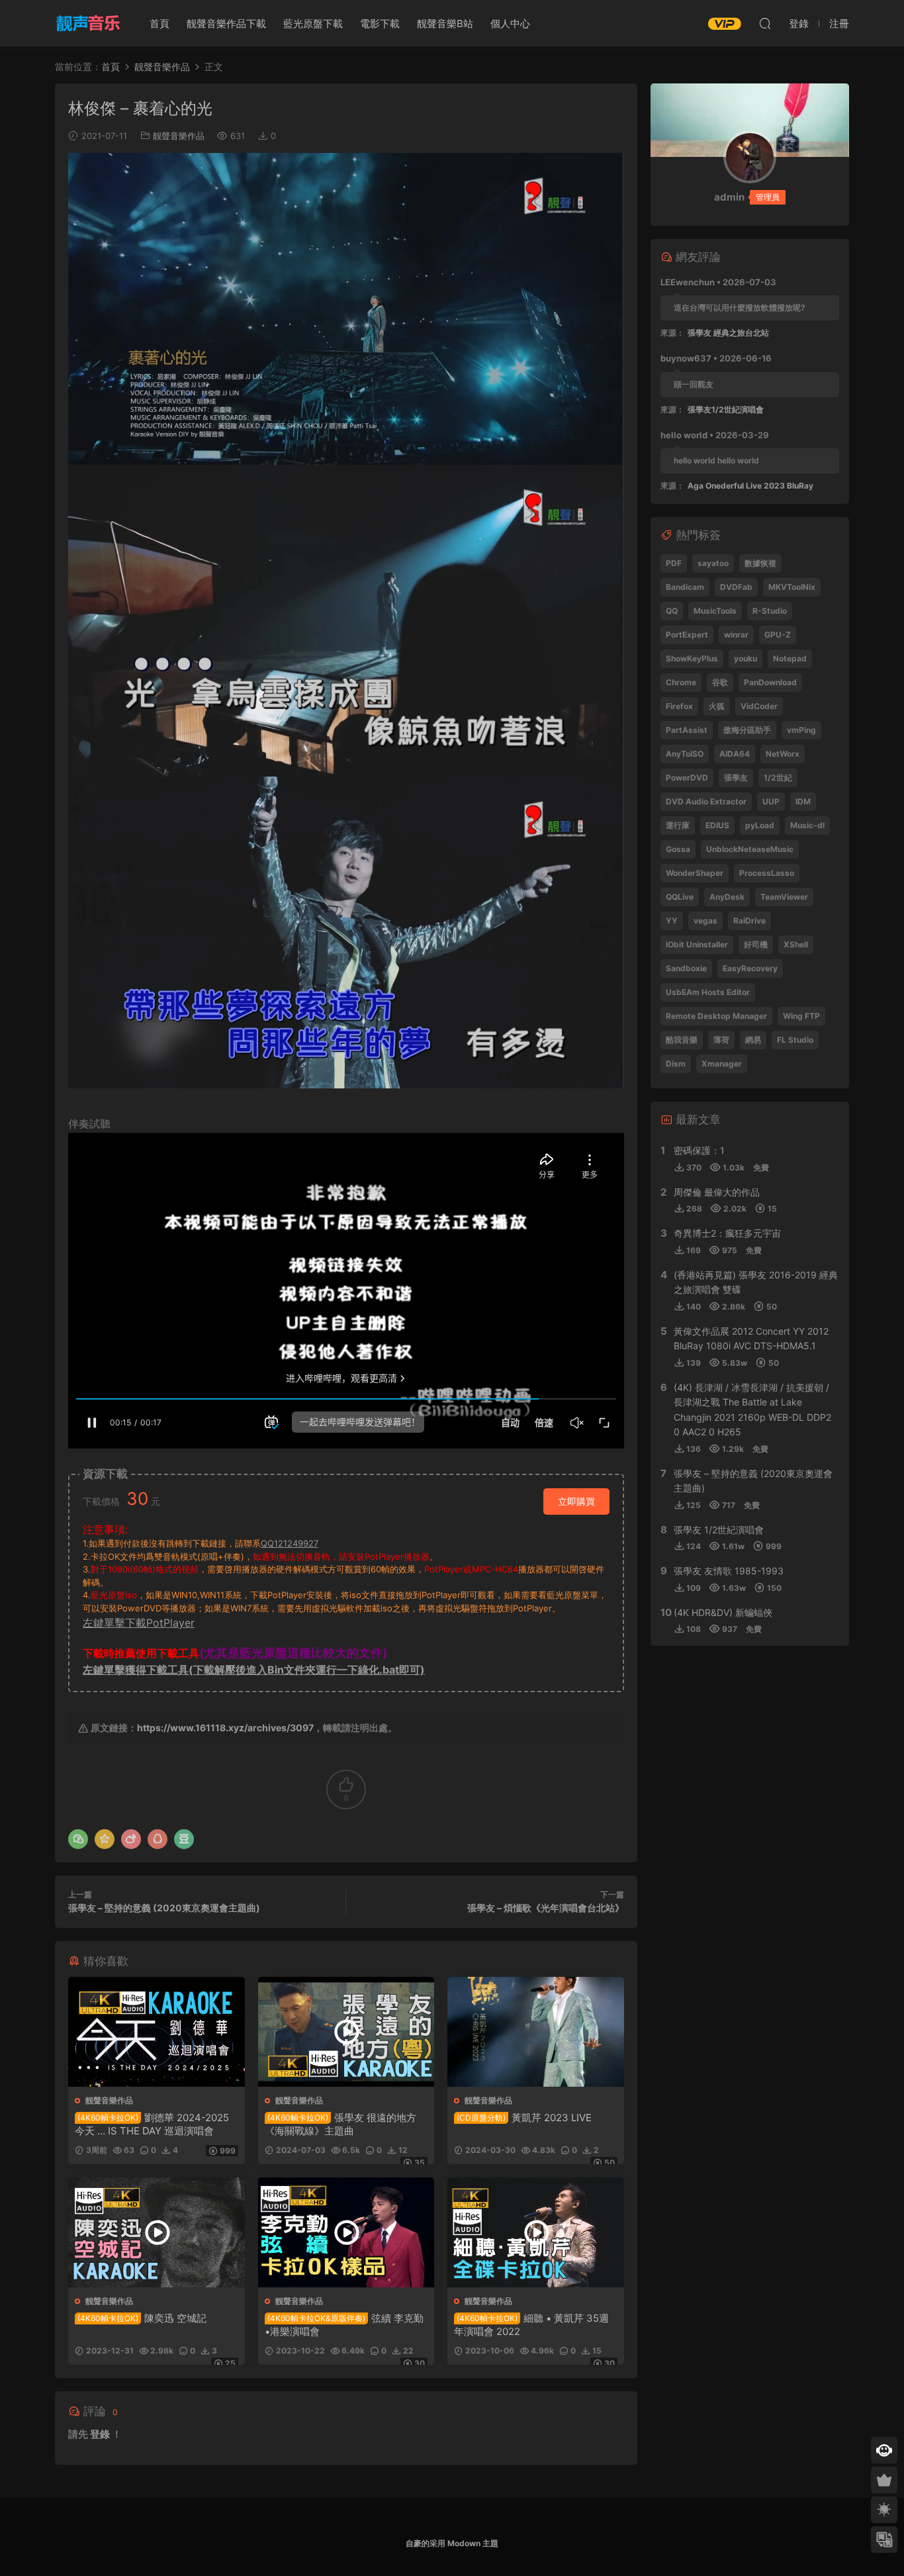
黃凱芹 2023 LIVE (524, 2118)
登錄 (100, 2434)
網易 (753, 1040)
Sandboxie (686, 968)
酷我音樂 (682, 1040)
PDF (674, 563)
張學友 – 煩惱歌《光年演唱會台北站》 (546, 1908)
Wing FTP (801, 1016)
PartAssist (687, 730)
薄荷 (721, 1040)
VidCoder (759, 706)
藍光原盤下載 (313, 24)
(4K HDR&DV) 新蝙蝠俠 (723, 1612)
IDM (803, 801)
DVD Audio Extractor (706, 801)
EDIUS (717, 825)
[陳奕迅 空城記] (157, 2232)
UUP (771, 801)
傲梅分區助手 (747, 730)
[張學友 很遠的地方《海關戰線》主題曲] (346, 2032)
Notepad (790, 658)
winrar (736, 635)
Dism (676, 1064)
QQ (672, 611)
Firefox (679, 706)
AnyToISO (685, 754)
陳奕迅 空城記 (142, 2318)
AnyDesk (727, 897)
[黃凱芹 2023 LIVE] (536, 2032)
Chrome (681, 682)
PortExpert (687, 635)
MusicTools (715, 611)
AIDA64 (735, 754)
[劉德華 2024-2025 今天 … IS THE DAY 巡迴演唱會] (157, 2032)
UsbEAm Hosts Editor (708, 992)
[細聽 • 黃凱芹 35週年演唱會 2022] (536, 2232)
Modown (464, 2543)
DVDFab (736, 587)
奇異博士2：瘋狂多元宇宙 (727, 1233)
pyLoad (760, 825)
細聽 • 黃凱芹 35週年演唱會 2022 (531, 2325)
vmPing (801, 730)
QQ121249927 (290, 1543)
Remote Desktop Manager (716, 1016)
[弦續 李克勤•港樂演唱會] (346, 2232)
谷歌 (720, 682)
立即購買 (576, 1501)
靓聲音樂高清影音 (88, 23)
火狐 (717, 706)
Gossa (678, 849)
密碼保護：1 (699, 1150)
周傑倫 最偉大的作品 (717, 1192)
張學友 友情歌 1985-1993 (729, 1571)
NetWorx (783, 754)
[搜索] (765, 23)
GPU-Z (778, 635)
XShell (796, 944)
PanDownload (770, 682)
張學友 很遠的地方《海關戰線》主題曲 (340, 2124)
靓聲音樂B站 (445, 24)
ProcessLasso (767, 873)
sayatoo (713, 563)
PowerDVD (687, 778)
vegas (705, 921)
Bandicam (685, 587)
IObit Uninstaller (697, 944)
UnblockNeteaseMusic (750, 849)
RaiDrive (749, 921)
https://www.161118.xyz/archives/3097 (225, 1728)
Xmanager (722, 1064)
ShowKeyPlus (692, 658)
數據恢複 (760, 563)
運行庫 (678, 825)
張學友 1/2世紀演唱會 (719, 1530)
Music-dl (807, 825)
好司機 (756, 944)
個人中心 (510, 24)
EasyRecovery (750, 968)
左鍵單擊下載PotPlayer (139, 1623)
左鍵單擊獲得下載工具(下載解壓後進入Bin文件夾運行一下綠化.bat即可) (254, 1670)
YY (672, 921)
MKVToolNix (792, 587)
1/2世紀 (778, 778)
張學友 (736, 778)
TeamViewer (784, 897)
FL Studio (795, 1040)
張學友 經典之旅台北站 (728, 333)
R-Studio (770, 611)
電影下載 (380, 24)
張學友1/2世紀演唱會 (726, 409)
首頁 (159, 24)
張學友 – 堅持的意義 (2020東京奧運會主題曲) (164, 1908)
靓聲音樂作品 (179, 136)
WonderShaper (695, 873)
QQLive (680, 897)
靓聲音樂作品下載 (226, 24)
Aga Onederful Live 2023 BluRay (750, 486)
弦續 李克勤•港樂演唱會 (344, 2325)
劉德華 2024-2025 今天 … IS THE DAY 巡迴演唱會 (152, 2124)
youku (746, 658)
